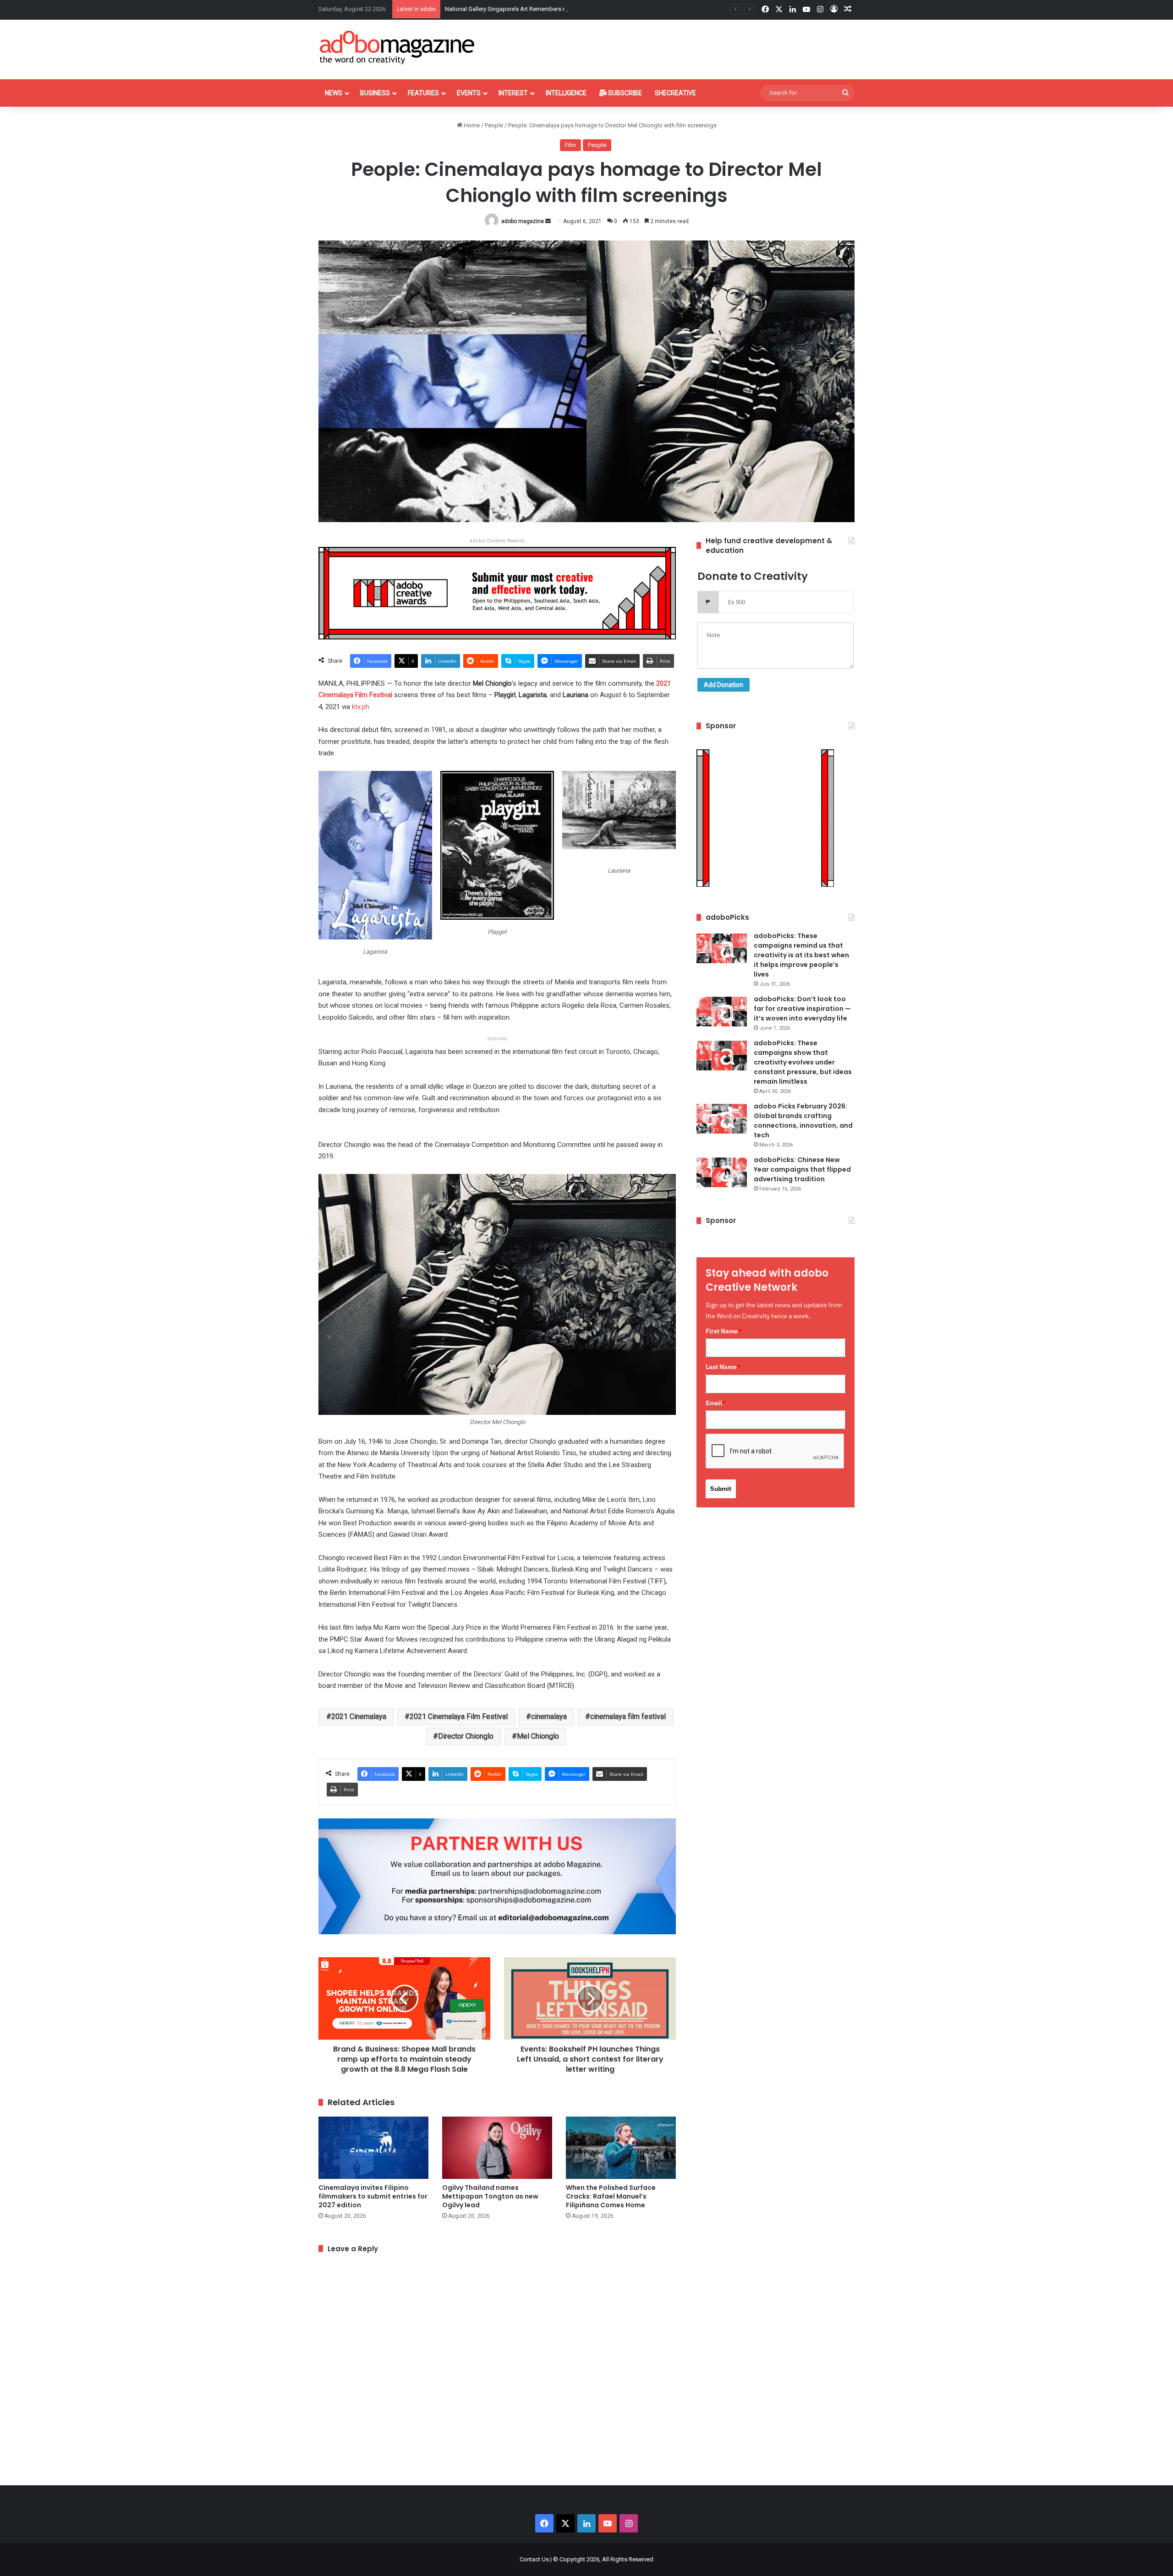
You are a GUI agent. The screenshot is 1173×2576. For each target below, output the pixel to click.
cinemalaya (549, 1716)
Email (716, 1403)
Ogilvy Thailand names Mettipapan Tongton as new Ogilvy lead (490, 2196)
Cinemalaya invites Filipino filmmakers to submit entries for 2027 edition (373, 2196)
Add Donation (724, 685)
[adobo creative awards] (497, 592)
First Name (724, 1331)
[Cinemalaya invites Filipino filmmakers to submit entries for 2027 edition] (373, 2148)
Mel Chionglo (538, 1736)
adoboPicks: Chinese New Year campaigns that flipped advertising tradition (802, 1169)
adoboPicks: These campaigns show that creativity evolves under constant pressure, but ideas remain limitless (803, 1062)
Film (570, 145)
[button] (375, 868)
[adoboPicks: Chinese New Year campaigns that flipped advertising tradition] (722, 1172)
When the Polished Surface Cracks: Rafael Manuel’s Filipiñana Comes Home (611, 2196)
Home (471, 125)
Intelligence (566, 93)
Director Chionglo (466, 1736)
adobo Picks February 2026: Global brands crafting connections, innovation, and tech (803, 1121)
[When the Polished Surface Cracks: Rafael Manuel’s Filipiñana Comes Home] (621, 2148)
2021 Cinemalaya (359, 1716)
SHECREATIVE (675, 93)
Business (375, 93)
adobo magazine (523, 221)
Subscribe (624, 93)
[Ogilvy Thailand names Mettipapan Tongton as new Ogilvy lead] (497, 2148)
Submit (721, 1489)
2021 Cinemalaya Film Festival (459, 1716)
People (494, 125)
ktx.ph (361, 707)
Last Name (723, 1367)
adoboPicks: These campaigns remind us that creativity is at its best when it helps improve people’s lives (801, 955)
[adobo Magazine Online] (397, 47)
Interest (513, 93)
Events (469, 93)
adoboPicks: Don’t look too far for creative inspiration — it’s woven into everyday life (802, 1009)
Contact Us (534, 2559)
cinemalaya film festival (628, 1716)
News (334, 93)
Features (423, 93)
